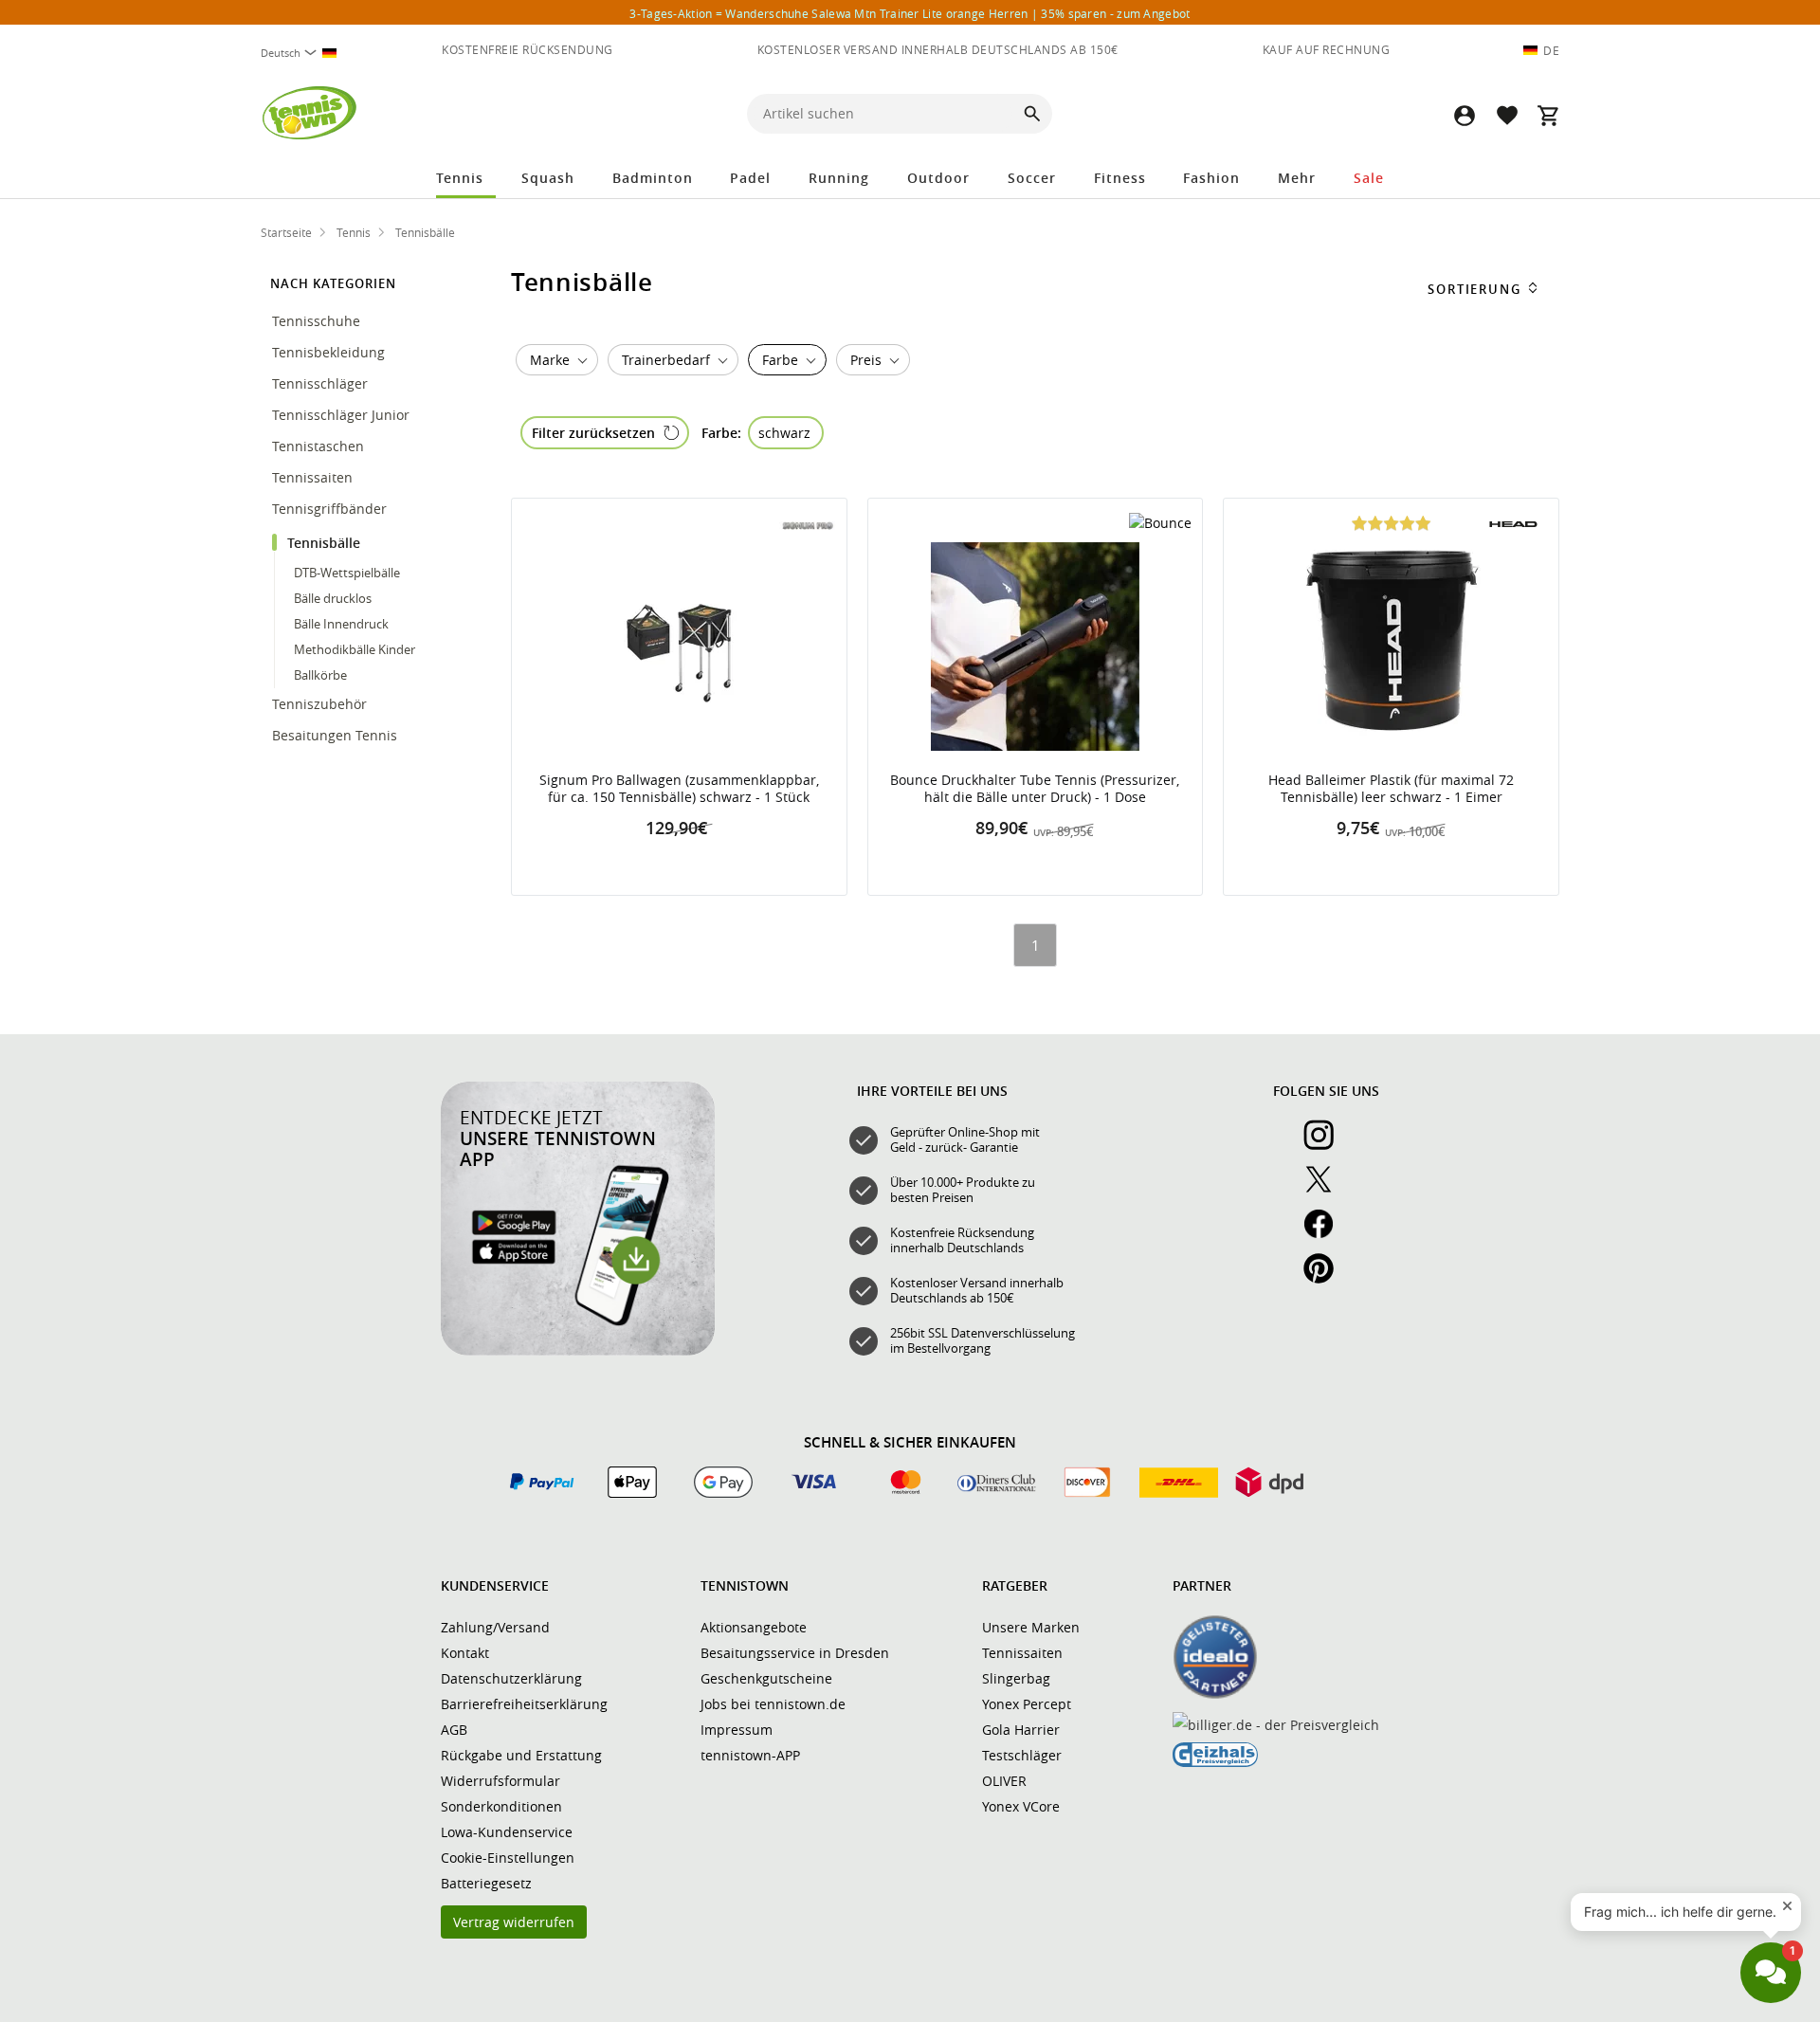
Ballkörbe (320, 675)
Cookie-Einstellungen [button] (508, 1858)
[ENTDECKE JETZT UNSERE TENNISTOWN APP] (578, 1351)
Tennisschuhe (318, 321)
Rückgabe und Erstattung (521, 1755)
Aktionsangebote (754, 1627)
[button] (1465, 115)
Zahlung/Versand (495, 1627)
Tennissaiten (314, 477)
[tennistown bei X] (1326, 1190)
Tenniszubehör (321, 704)
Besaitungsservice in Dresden (795, 1653)
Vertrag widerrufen (514, 1922)
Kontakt (465, 1653)
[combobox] (306, 53)
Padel (750, 178)
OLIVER (1004, 1781)
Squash (548, 178)
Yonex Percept (1027, 1704)
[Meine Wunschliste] (1506, 115)
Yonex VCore (1021, 1806)
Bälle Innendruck (341, 624)
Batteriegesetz (486, 1883)
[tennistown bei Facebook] (1326, 1234)
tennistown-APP (750, 1755)
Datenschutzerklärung (511, 1678)
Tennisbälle (326, 543)
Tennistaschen (320, 446)
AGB (454, 1730)
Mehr (1297, 178)
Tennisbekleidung (330, 352)
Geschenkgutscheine (766, 1678)
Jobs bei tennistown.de (773, 1704)
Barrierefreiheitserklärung (524, 1704)
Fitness (1120, 178)
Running (839, 178)
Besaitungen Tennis (337, 735)
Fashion (1211, 178)
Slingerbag (1016, 1678)
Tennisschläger (322, 383)
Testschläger (1022, 1755)
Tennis (460, 178)
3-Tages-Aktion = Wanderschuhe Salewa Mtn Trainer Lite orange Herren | (910, 13)
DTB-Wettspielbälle (347, 573)
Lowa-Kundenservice (507, 1832)
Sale (1369, 178)
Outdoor (938, 178)
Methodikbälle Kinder (355, 649)
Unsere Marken (1031, 1627)
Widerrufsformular (500, 1781)
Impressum (737, 1730)
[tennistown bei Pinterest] (1326, 1279)
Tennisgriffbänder (331, 509)
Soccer (1032, 178)
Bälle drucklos (333, 598)
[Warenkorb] (1548, 115)
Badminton (653, 178)
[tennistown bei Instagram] (1326, 1145)
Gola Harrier (1021, 1730)
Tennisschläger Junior (343, 415)
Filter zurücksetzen (593, 433)
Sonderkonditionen (501, 1806)
